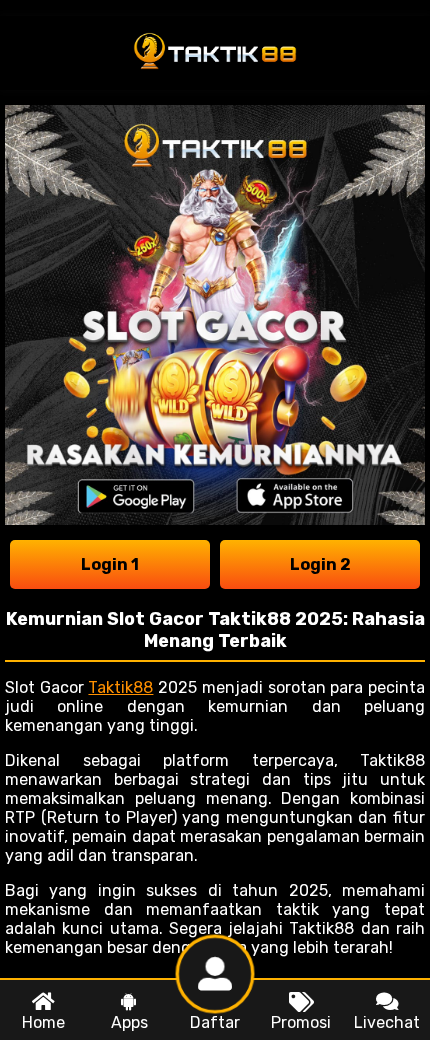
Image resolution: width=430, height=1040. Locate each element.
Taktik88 (120, 687)
